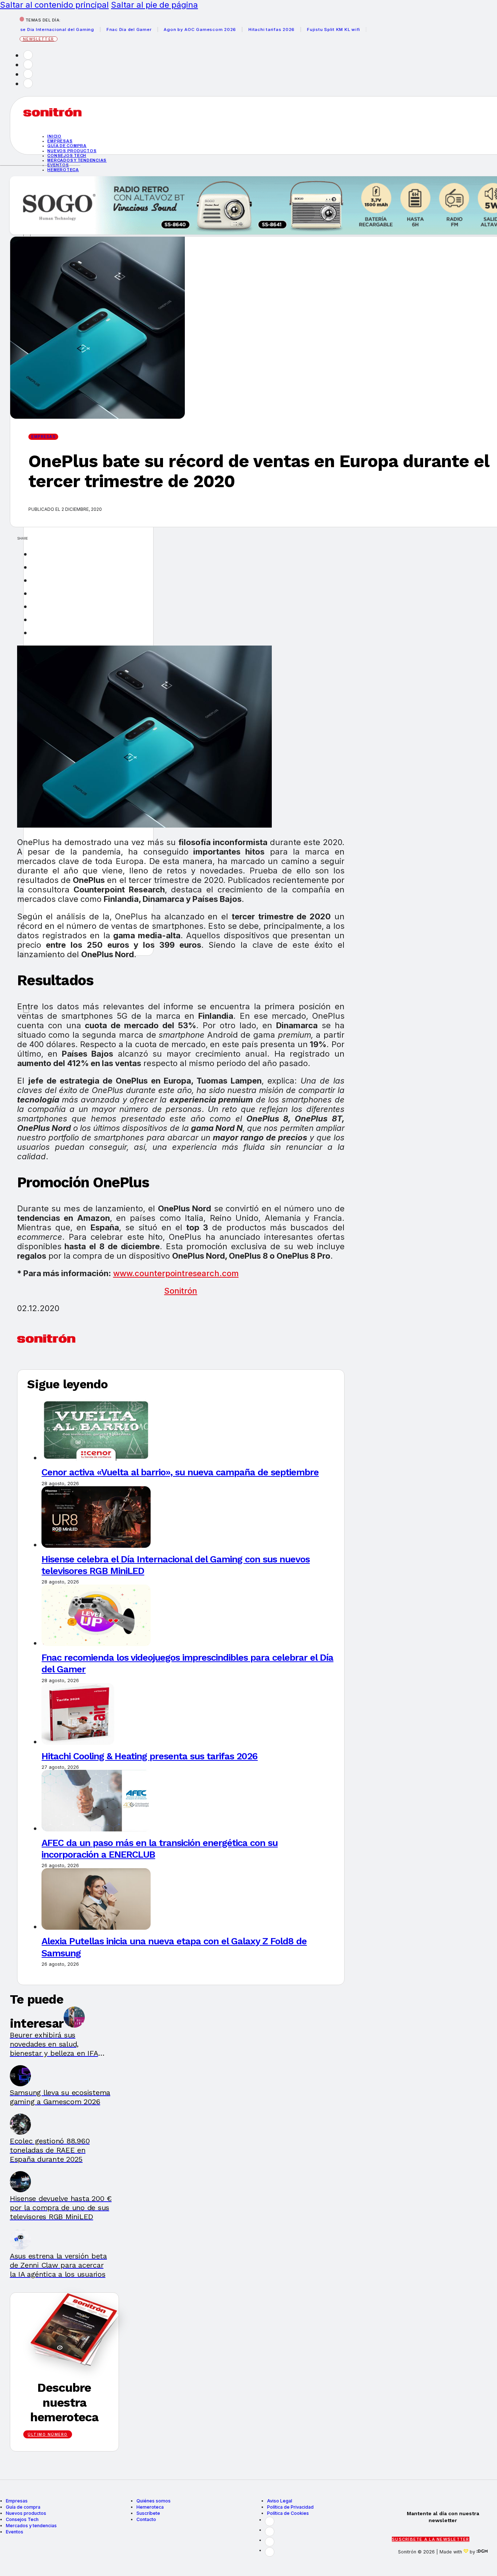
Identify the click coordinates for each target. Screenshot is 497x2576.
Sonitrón (181, 1291)
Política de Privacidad (290, 2507)
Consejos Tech (22, 2519)
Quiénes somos (154, 2501)
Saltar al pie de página (154, 5)
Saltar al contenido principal (54, 5)
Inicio (54, 136)
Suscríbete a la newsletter (431, 2539)
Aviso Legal (280, 2501)
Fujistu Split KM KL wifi (302, 29)
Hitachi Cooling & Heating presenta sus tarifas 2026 (150, 1756)
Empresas (60, 141)
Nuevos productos (72, 151)
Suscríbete (148, 2513)
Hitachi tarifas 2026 (240, 29)
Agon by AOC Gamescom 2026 (169, 29)
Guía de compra (67, 146)
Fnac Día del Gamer (98, 29)
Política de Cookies (288, 2513)
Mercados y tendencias (77, 160)
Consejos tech (67, 155)
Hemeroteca (63, 170)
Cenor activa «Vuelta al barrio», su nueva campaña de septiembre (180, 1472)
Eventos (15, 2532)
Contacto (146, 2519)
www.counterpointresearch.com (176, 1273)
